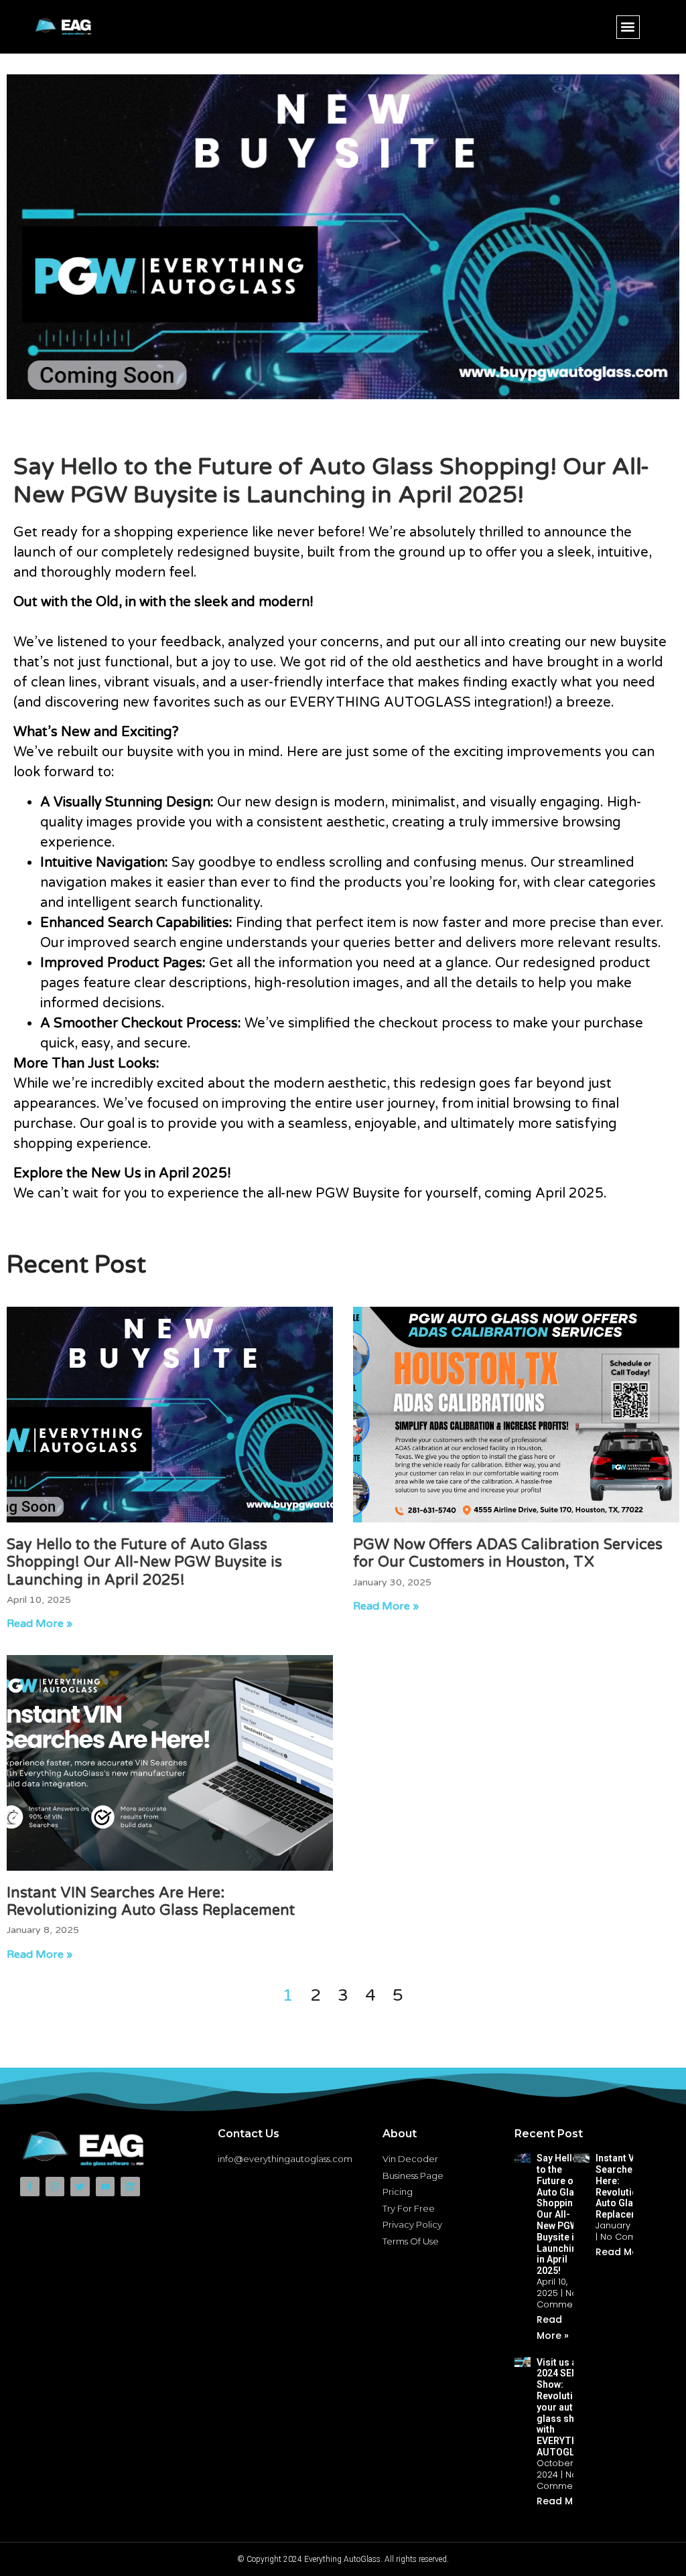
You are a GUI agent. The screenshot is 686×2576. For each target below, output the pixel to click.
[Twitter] (80, 2187)
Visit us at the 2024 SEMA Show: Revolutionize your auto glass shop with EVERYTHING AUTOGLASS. (567, 2407)
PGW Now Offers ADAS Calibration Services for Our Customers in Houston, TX (508, 1553)
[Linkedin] (130, 2187)
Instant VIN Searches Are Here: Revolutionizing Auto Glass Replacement (151, 1902)
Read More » (40, 1624)
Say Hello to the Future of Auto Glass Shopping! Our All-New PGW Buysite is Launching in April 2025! (144, 1562)
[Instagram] (55, 2187)
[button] (628, 27)
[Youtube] (106, 2187)
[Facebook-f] (30, 2187)
